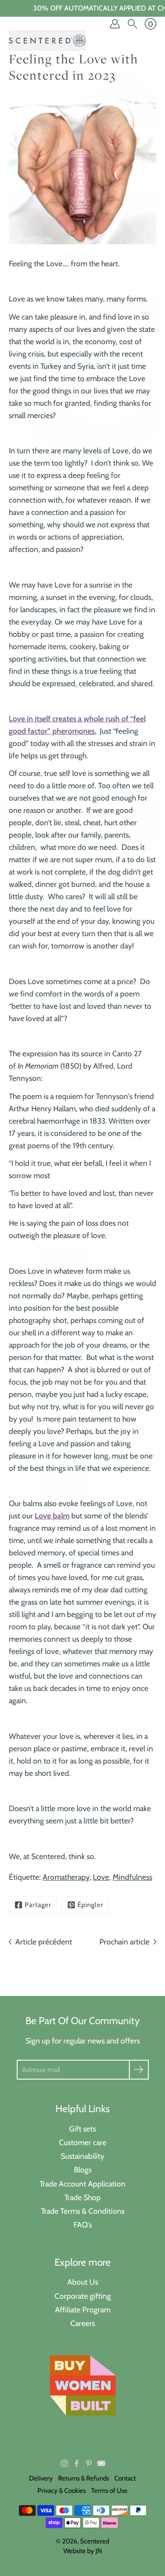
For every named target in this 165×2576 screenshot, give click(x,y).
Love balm (52, 1516)
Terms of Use (109, 2491)
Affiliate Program (83, 2310)
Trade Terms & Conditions (83, 2211)
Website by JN (83, 2551)
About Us (83, 2282)
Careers (83, 2323)
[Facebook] (77, 2463)
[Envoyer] (139, 2070)
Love (101, 1877)
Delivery (41, 2478)
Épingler (90, 1905)
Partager (38, 1905)
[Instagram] (64, 2463)
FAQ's (83, 2225)
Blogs (83, 2170)
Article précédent (44, 1942)
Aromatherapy (66, 1877)
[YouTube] (101, 2463)
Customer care (83, 2142)
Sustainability (82, 2156)
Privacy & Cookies (62, 2491)
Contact (125, 2478)
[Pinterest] (89, 2463)
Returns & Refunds (84, 2478)
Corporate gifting (83, 2296)
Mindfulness (132, 1877)
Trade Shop (82, 2197)
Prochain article (125, 1942)
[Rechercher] (132, 24)
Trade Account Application (82, 2184)
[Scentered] (47, 40)
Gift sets (82, 2129)
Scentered (95, 2541)
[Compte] (115, 24)
